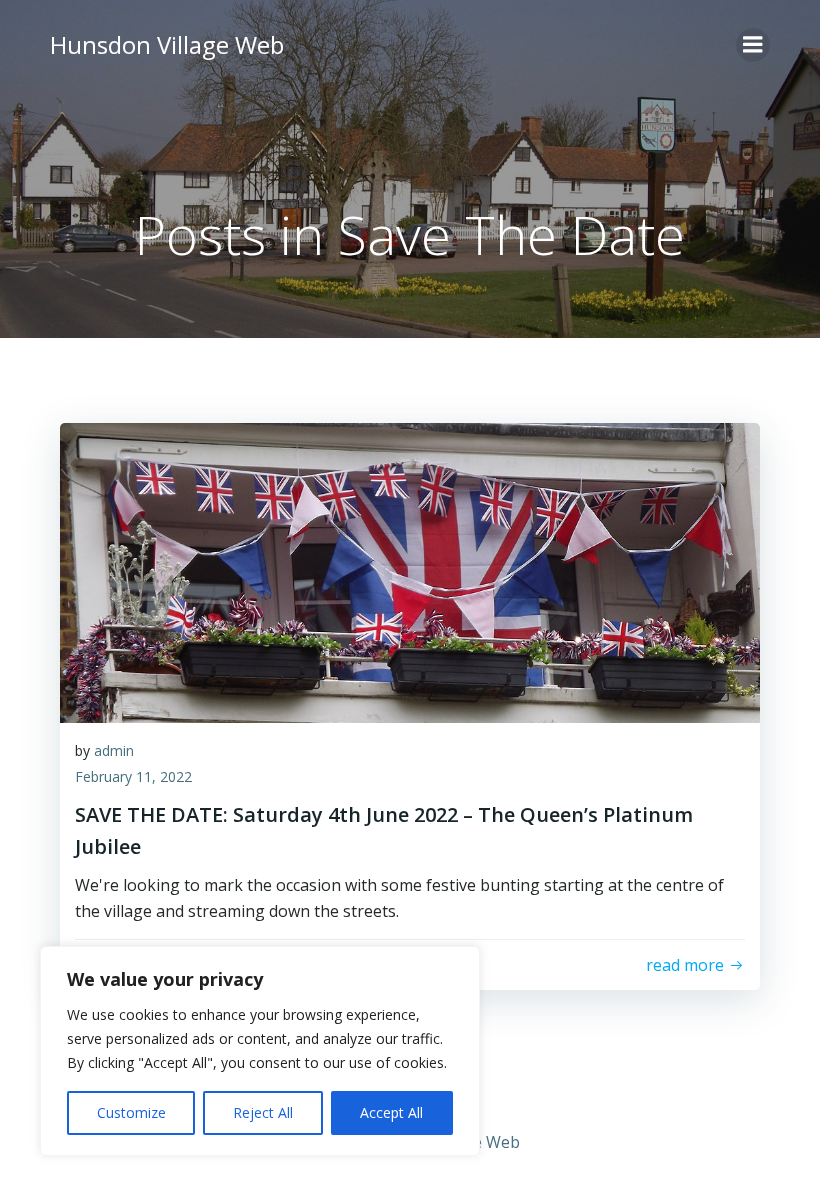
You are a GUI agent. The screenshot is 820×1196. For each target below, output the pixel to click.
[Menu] (753, 45)
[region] (260, 1051)
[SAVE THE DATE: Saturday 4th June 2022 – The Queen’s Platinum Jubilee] (410, 571)
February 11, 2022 (133, 776)
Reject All (263, 1112)
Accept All (391, 1112)
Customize (131, 1112)
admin (114, 750)
